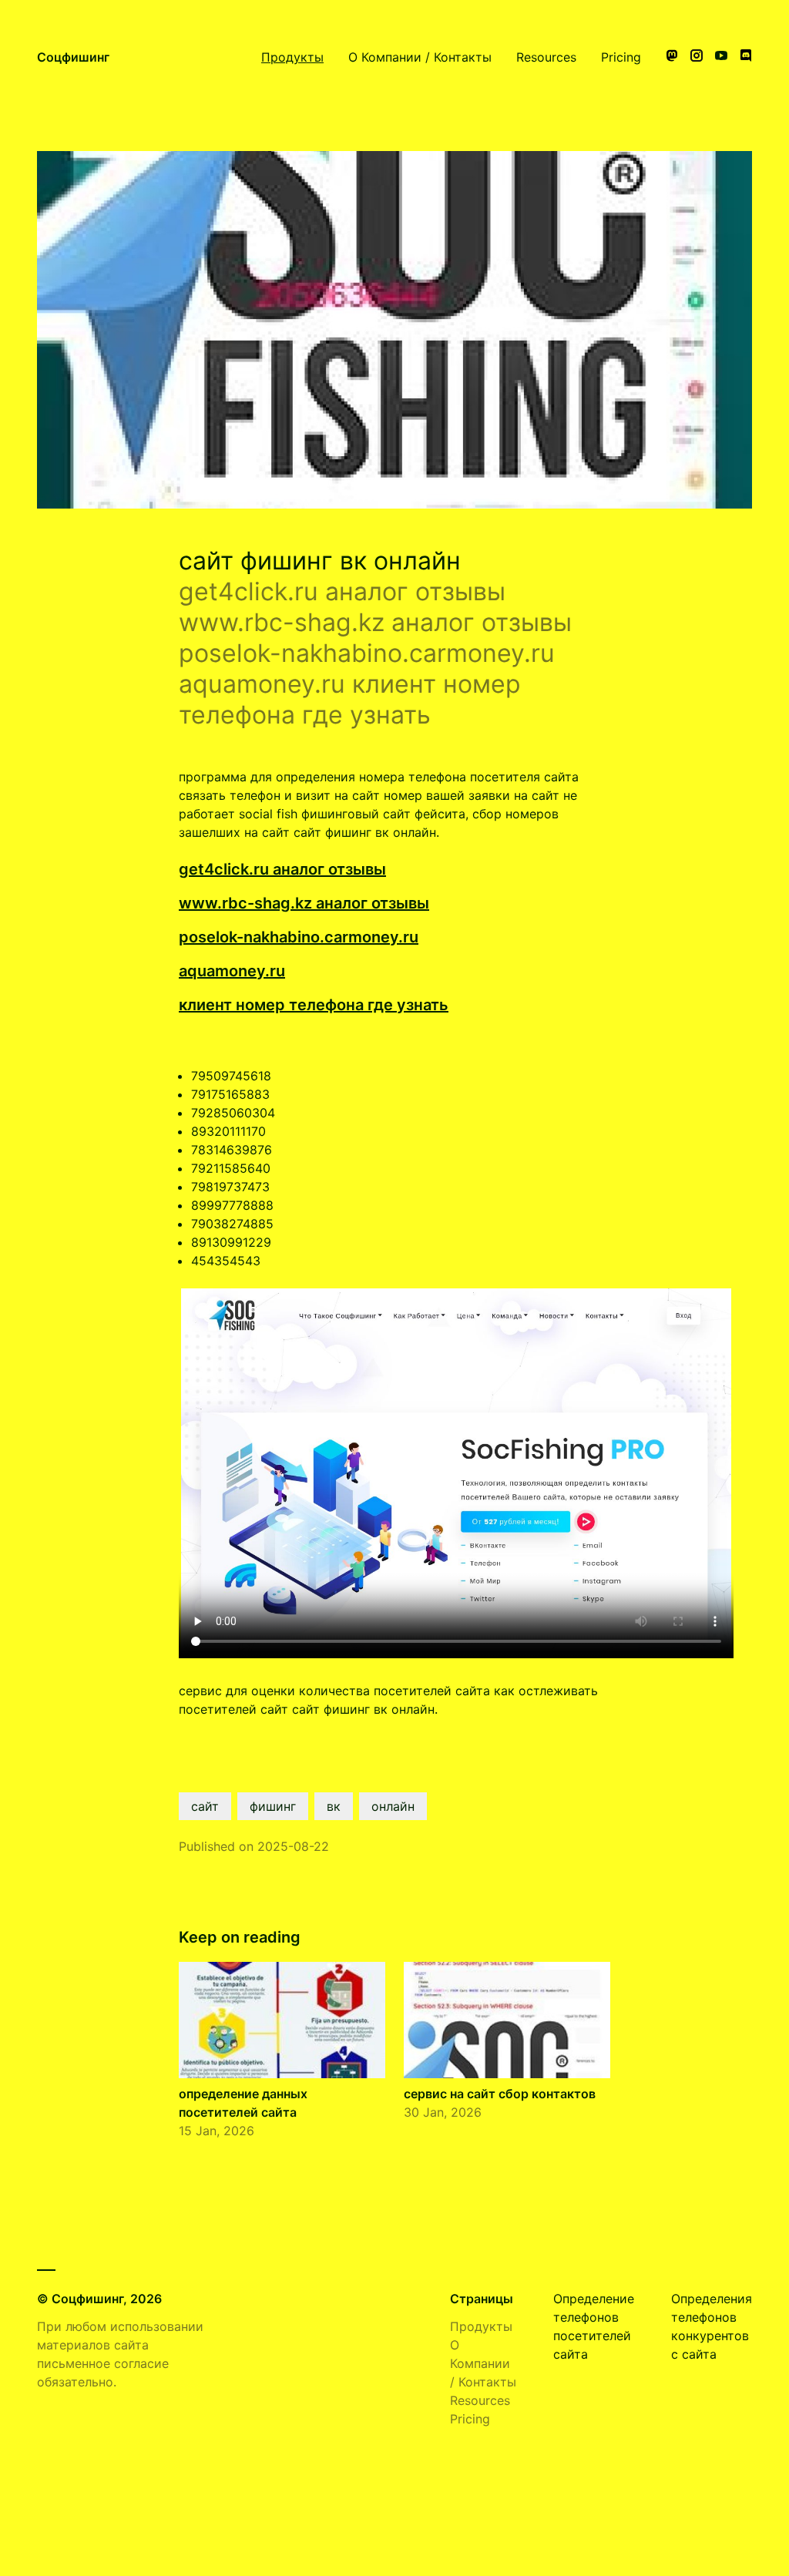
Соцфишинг (73, 57)
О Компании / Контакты (420, 57)
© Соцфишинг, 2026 (99, 2299)
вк (334, 1806)
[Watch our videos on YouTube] (721, 57)
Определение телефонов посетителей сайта (594, 2326)
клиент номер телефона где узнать (314, 1005)
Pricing (621, 57)
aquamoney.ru (232, 971)
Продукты (292, 57)
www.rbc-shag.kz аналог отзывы (304, 903)
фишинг (273, 1806)
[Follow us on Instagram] (697, 57)
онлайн (393, 1806)
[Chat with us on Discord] (746, 57)
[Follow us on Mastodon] (672, 57)
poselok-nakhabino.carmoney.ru (299, 937)
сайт (205, 1806)
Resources (546, 57)
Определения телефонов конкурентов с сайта (712, 2326)
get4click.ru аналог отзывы (282, 869)
